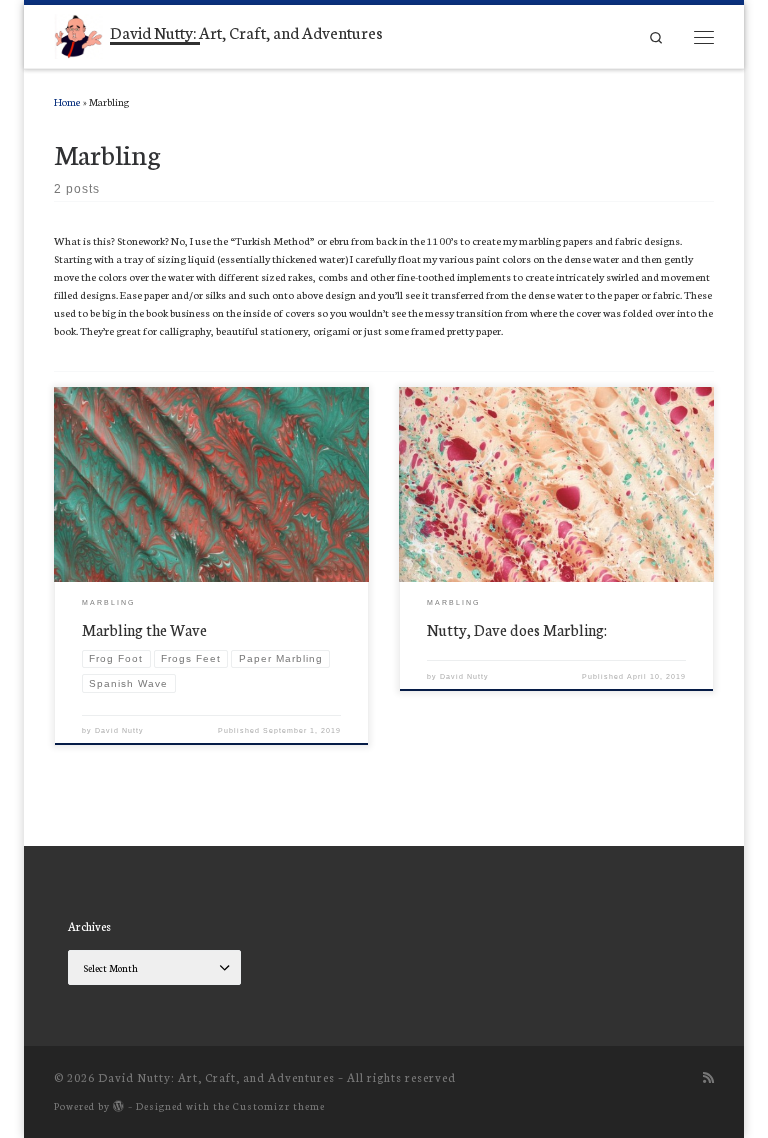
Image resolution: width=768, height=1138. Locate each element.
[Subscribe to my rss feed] (708, 1077)
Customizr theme (279, 1105)
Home (67, 101)
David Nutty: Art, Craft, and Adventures (216, 1077)
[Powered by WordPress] (119, 1105)
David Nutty (119, 730)
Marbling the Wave (144, 629)
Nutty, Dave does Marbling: (517, 629)
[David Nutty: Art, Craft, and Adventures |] (78, 33)
